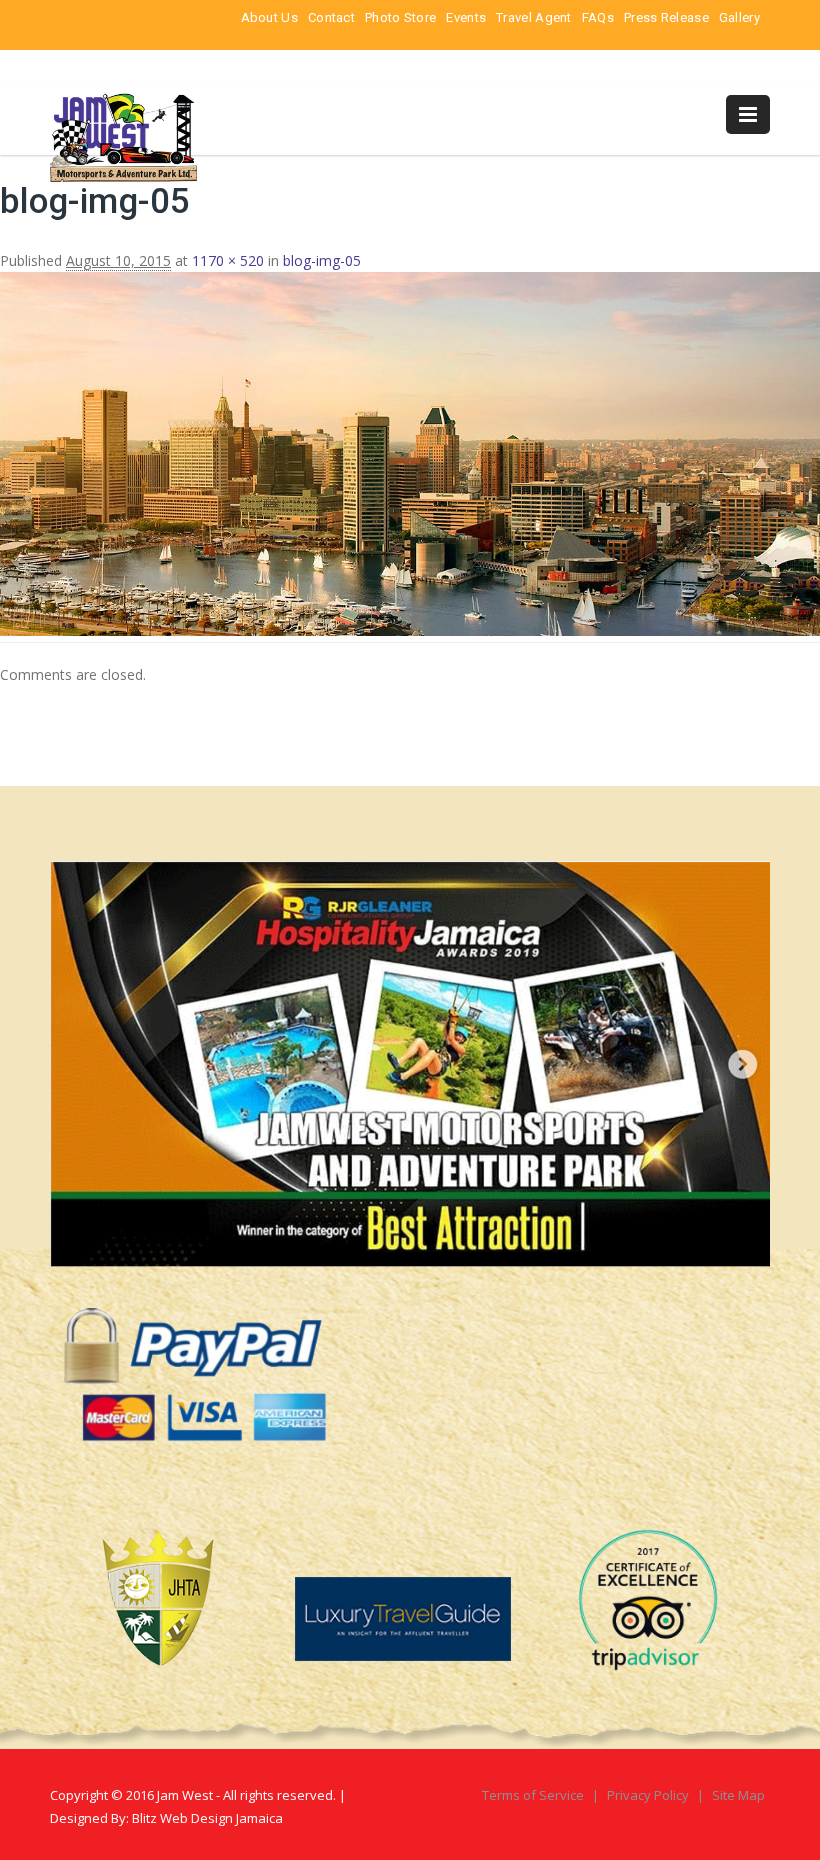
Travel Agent (534, 17)
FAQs (598, 17)
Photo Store (400, 17)
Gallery (739, 17)
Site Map (738, 1795)
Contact (331, 17)
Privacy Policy (649, 1795)
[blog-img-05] (410, 630)
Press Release (666, 17)
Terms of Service (534, 1795)
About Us (269, 17)
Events (466, 17)
